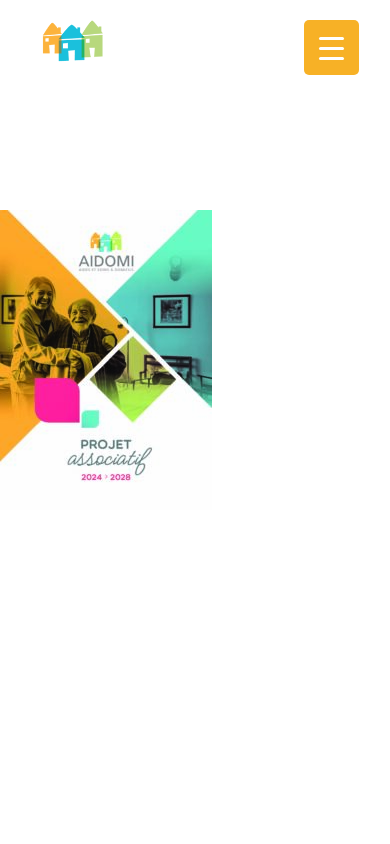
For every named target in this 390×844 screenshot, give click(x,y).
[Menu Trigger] (331, 47)
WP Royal (314, 536)
